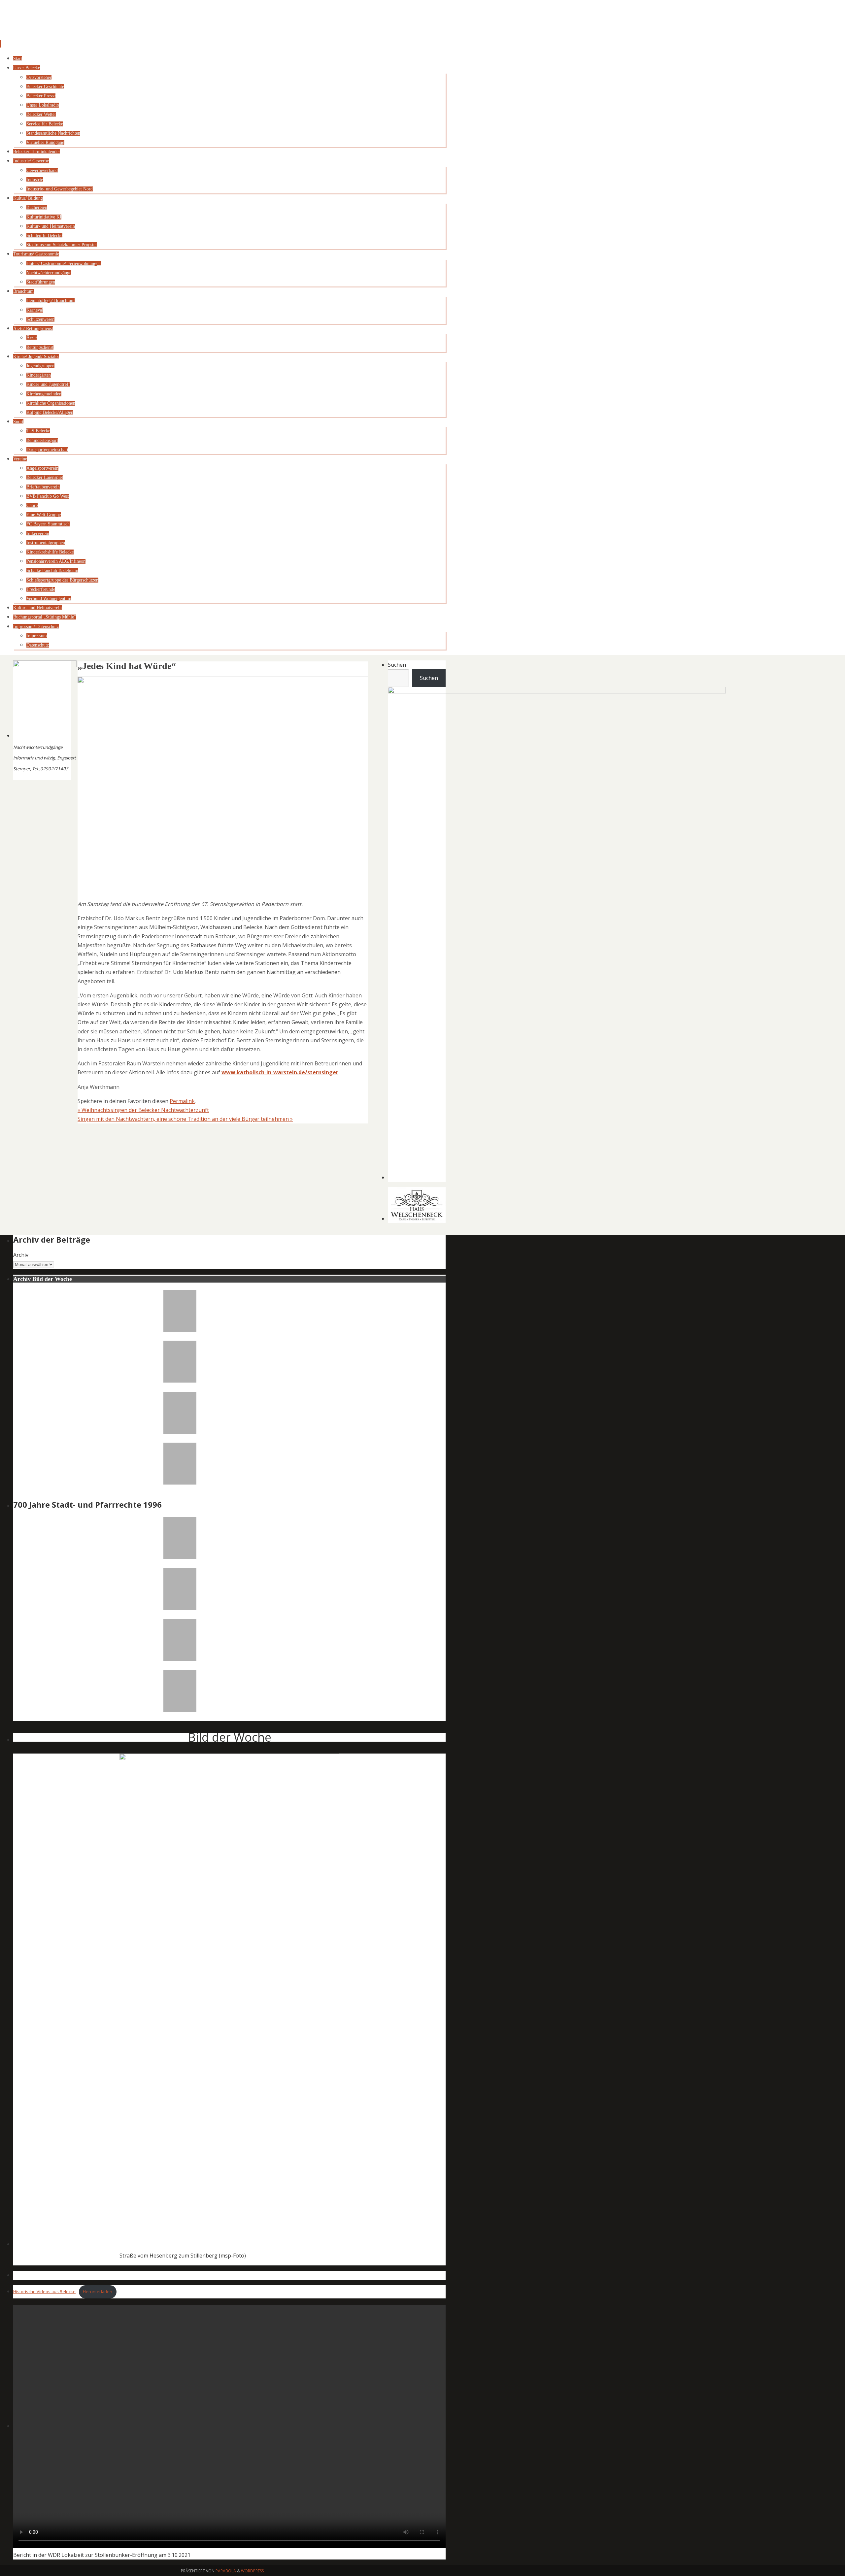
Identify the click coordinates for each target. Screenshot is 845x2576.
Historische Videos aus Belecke (44, 2292)
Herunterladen (98, 2292)
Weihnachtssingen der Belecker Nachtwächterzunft (143, 1110)
